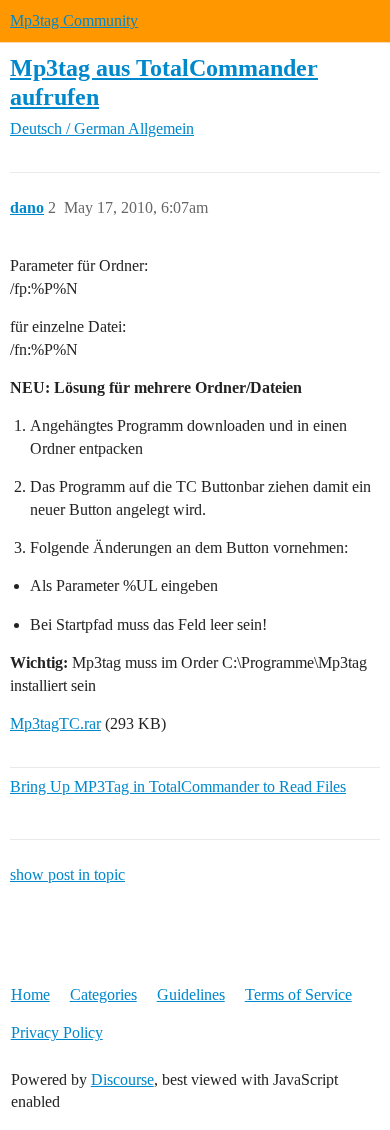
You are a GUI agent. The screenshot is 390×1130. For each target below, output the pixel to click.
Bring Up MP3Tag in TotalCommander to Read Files (178, 786)
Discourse (122, 1079)
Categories (103, 994)
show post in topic (67, 874)
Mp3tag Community (74, 20)
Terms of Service (298, 994)
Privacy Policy (57, 1032)
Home (30, 994)
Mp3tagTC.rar (55, 723)
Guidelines (191, 994)
